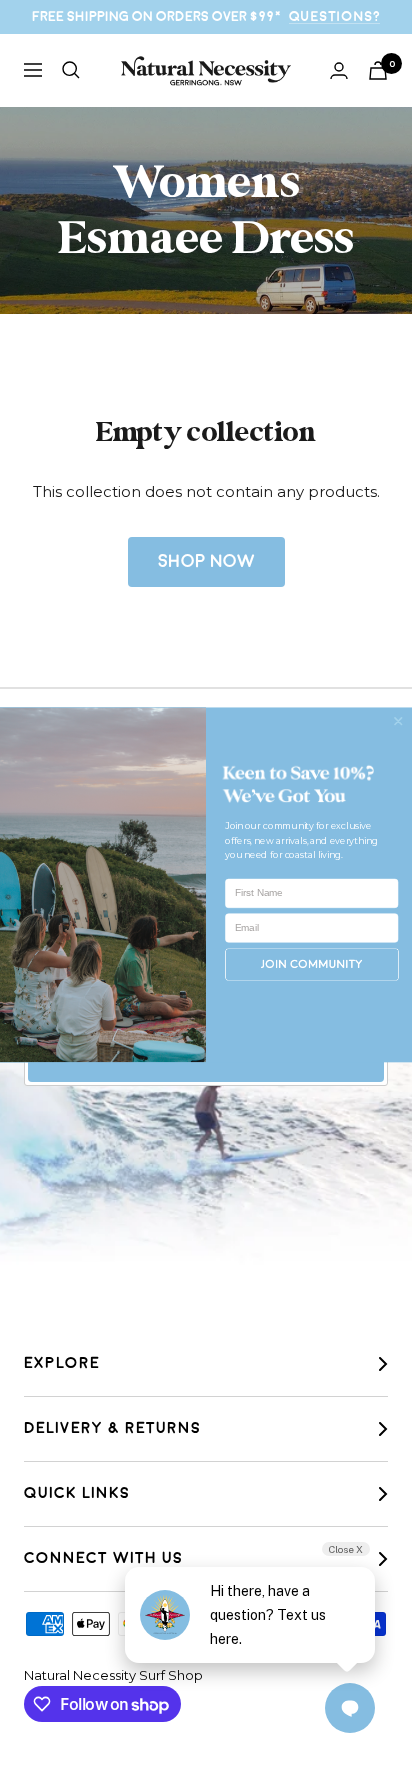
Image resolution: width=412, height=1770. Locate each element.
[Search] (71, 70)
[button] (312, 964)
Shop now (206, 561)
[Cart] (378, 70)
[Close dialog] (398, 721)
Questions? (334, 16)
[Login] (339, 70)
